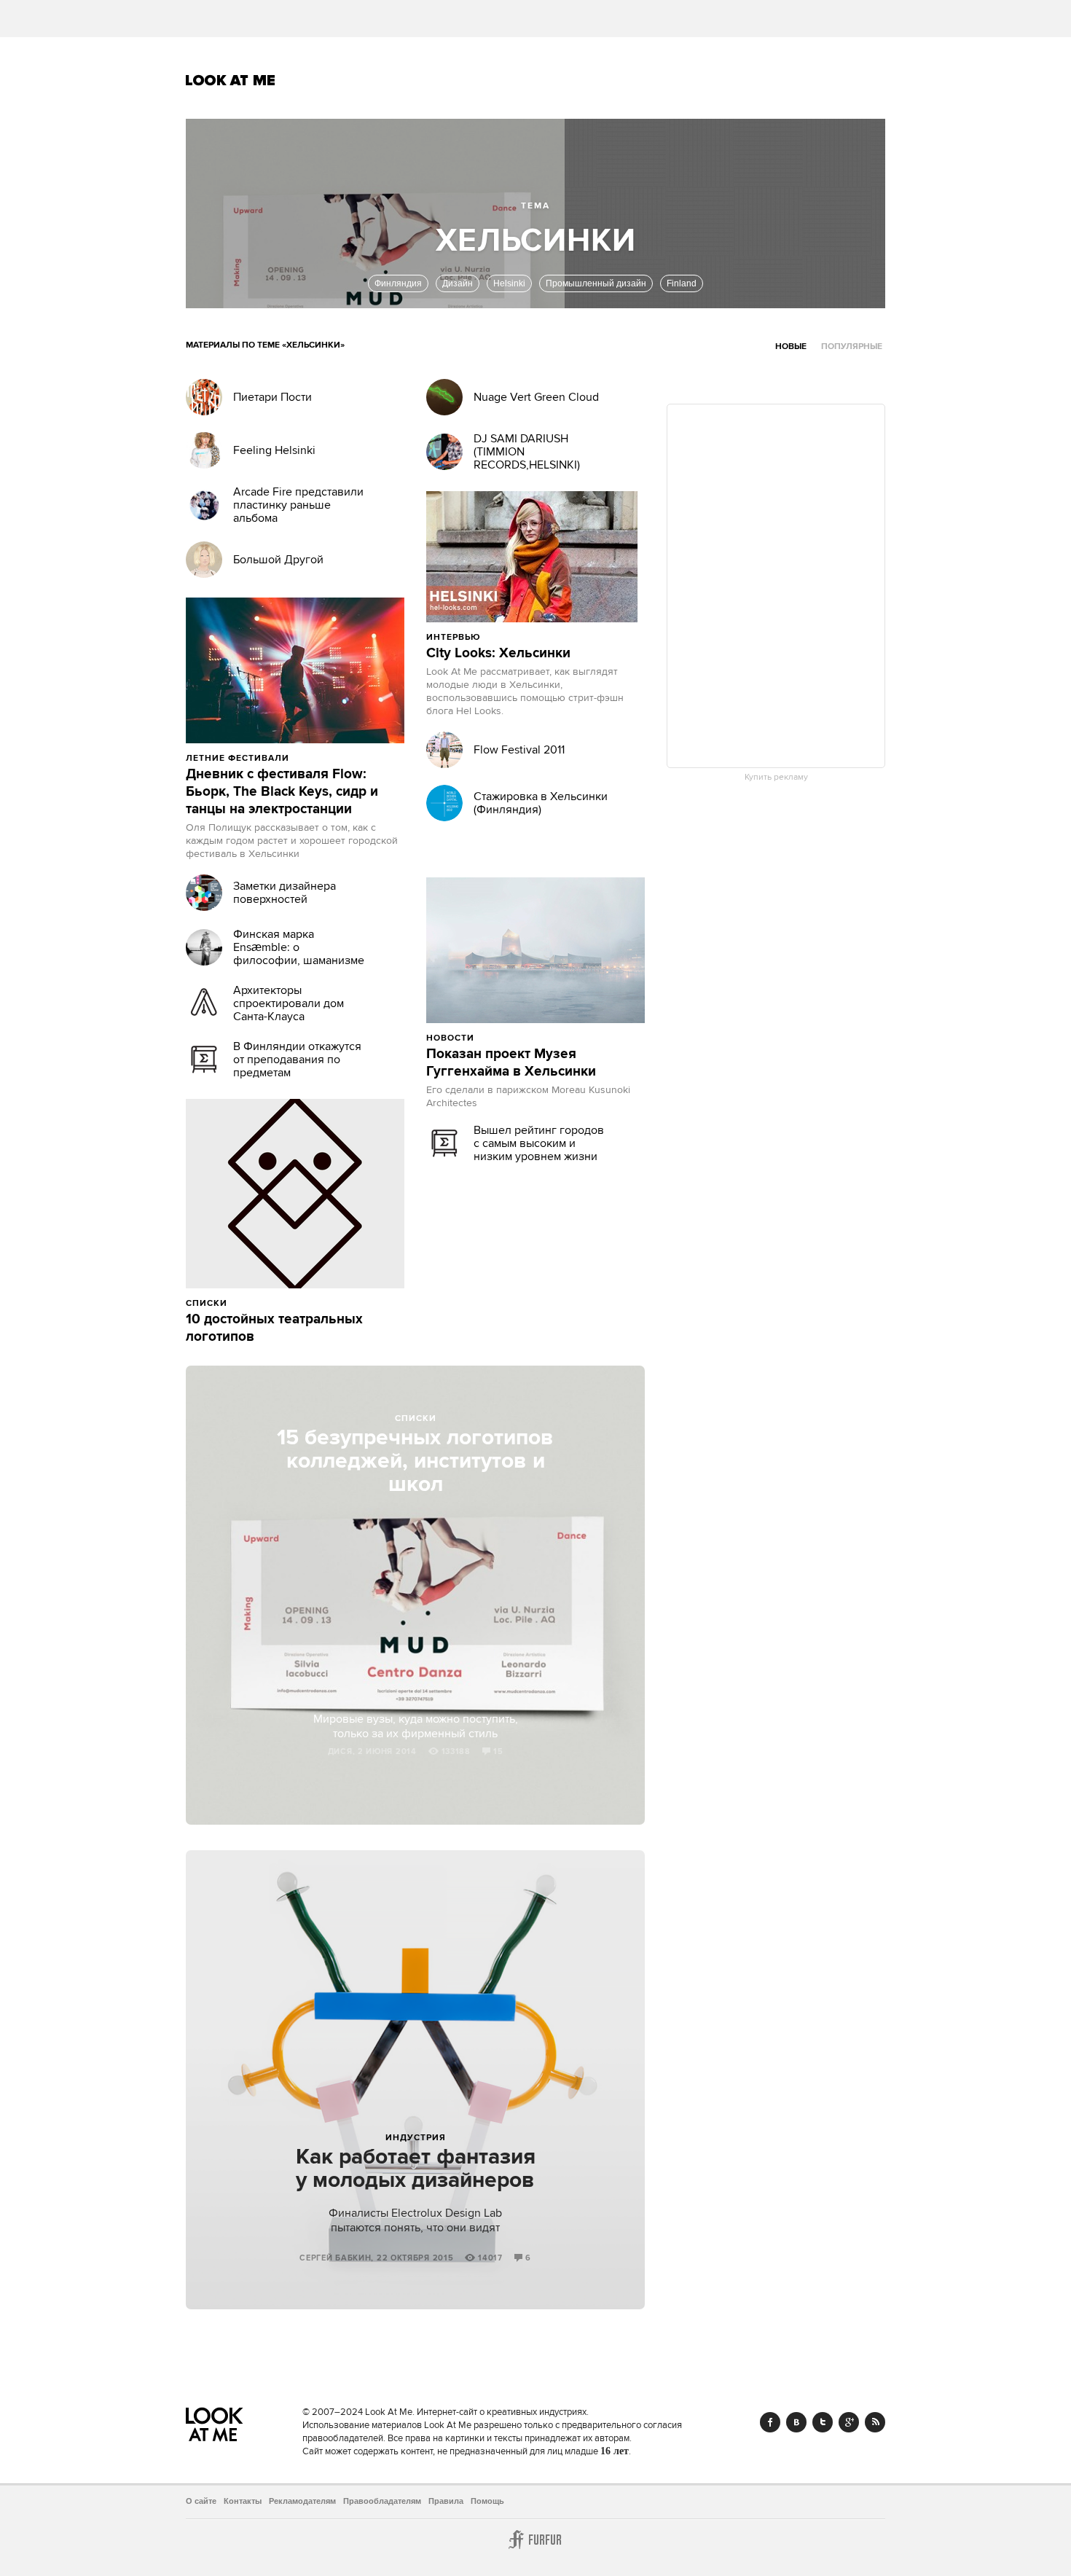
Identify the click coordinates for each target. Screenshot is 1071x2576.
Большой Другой (278, 560)
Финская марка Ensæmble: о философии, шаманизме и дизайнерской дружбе (299, 954)
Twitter (823, 2422)
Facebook (770, 2422)
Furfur (535, 2540)
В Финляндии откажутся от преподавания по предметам (297, 1060)
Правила (446, 2501)
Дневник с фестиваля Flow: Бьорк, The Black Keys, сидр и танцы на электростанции (282, 792)
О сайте (201, 2501)
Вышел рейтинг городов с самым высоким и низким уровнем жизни (539, 1143)
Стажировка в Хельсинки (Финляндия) (541, 803)
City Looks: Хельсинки (498, 654)
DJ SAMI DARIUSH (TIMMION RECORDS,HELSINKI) (527, 452)
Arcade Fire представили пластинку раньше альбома (298, 505)
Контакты (243, 2501)
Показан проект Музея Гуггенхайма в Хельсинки (511, 1063)
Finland (682, 283)
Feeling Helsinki (274, 450)
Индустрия (416, 2138)
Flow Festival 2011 (519, 750)
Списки (416, 1418)
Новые (791, 347)
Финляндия (398, 283)
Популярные (852, 347)
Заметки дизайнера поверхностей (285, 893)
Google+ (849, 2422)
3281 (506, 1038)
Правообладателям (382, 2501)
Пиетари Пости (272, 397)
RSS (875, 2422)
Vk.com (796, 2422)
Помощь (487, 2501)
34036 (262, 1303)
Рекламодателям (302, 2501)
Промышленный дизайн (596, 283)
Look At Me (231, 80)
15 (498, 1752)
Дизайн (458, 283)
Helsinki (509, 283)
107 (555, 637)
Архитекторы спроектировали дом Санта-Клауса (289, 1003)
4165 (321, 758)
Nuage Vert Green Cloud (536, 397)
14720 (515, 637)
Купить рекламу (776, 778)
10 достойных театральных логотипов (274, 1328)
